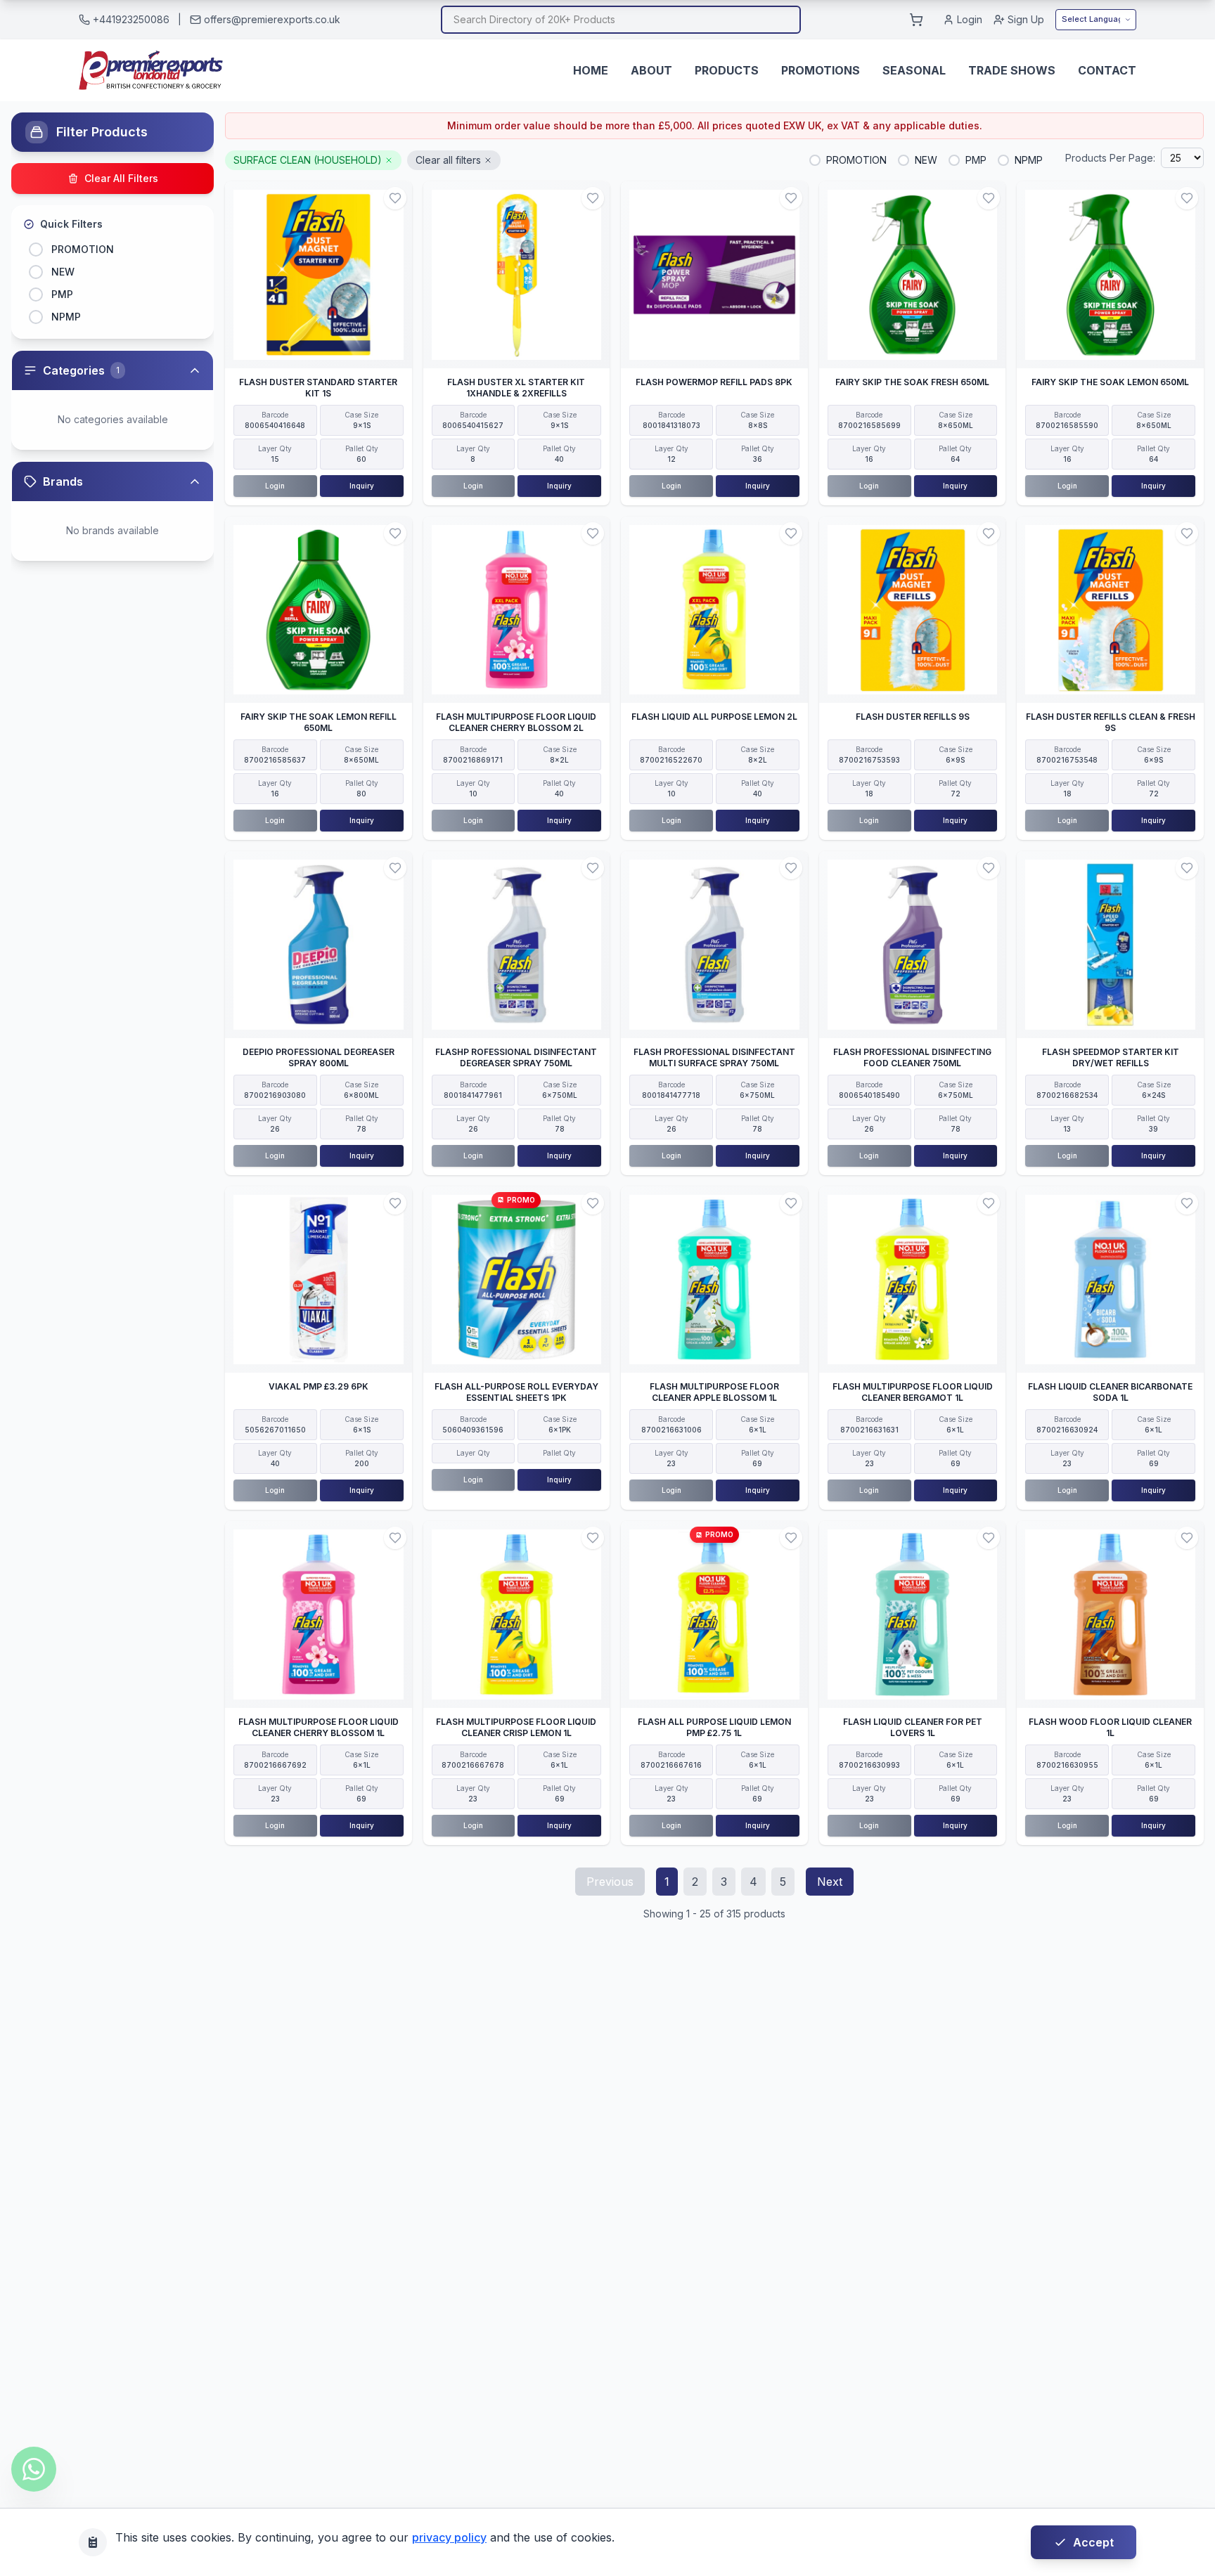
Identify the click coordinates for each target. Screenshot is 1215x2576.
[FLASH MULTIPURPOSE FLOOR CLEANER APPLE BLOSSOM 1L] (714, 1280)
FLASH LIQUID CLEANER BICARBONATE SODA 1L (1110, 1392)
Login (970, 19)
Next (830, 1882)
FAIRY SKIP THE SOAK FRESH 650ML (912, 382)
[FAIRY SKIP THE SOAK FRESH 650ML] (913, 275)
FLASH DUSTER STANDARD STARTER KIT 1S (318, 388)
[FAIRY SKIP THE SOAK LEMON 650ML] (1110, 275)
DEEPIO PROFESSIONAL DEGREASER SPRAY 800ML (319, 1057)
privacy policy (449, 2537)
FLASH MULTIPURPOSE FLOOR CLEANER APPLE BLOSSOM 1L (714, 1392)
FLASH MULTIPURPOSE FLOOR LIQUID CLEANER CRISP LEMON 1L (516, 1727)
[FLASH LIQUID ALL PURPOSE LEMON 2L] (714, 610)
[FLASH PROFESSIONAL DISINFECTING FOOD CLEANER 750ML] (913, 945)
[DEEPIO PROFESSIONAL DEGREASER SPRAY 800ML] (319, 945)
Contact (1107, 70)
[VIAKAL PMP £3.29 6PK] (319, 1280)
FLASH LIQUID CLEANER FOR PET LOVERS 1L (913, 1727)
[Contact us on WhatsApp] (34, 2469)
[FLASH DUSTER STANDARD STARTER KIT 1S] (319, 275)
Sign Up (1026, 19)
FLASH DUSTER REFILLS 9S (913, 717)
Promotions (821, 70)
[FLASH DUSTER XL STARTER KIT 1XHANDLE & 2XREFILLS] (517, 275)
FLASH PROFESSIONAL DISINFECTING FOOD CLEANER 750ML (912, 1057)
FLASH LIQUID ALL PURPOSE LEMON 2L (714, 717)
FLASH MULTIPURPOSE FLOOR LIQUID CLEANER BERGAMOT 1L (913, 1392)
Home (591, 70)
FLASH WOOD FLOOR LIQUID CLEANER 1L (1110, 1727)
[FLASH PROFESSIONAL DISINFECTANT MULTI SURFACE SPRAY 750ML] (714, 945)
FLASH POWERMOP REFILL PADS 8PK (714, 382)
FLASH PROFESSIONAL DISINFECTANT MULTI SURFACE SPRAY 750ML (714, 1057)
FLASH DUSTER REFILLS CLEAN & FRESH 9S (1111, 722)
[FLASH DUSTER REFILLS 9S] (913, 610)
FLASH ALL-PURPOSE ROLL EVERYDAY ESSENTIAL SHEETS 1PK (516, 1392)
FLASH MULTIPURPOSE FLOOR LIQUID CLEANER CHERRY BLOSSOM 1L (319, 1727)
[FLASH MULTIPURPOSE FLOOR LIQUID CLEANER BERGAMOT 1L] (913, 1280)
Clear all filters (448, 160)
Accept (1093, 2542)
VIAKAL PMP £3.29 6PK (319, 1386)
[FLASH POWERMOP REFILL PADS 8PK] (714, 275)
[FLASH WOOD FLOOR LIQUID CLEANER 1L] (1110, 1614)
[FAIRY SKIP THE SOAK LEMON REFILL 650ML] (319, 610)
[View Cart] (916, 20)
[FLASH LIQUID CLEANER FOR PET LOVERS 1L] (913, 1614)
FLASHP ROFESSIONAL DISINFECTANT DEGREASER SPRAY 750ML (516, 1057)
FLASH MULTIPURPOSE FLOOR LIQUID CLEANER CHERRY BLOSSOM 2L (516, 722)
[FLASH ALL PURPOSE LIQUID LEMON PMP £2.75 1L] (714, 1614)
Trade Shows (1012, 70)
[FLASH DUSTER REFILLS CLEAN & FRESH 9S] (1110, 610)
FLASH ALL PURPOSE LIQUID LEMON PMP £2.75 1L (714, 1727)
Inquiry (362, 486)
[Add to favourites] (395, 198)
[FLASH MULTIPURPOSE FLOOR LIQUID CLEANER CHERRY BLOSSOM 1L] (319, 1614)
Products (727, 70)
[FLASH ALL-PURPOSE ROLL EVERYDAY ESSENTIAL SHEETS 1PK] (517, 1280)
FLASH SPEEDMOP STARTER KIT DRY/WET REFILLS (1111, 1057)
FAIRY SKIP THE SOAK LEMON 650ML (1110, 382)
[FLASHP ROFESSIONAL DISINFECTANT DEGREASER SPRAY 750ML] (517, 945)
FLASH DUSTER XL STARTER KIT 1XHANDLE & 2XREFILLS (516, 388)
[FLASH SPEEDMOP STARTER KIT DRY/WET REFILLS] (1110, 945)
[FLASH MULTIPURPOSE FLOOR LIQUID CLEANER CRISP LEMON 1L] (517, 1614)
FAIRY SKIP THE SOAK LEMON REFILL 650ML (319, 722)
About (651, 70)
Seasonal (914, 70)
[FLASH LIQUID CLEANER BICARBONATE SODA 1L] (1110, 1280)
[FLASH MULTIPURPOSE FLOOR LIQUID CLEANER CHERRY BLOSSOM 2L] (517, 610)
